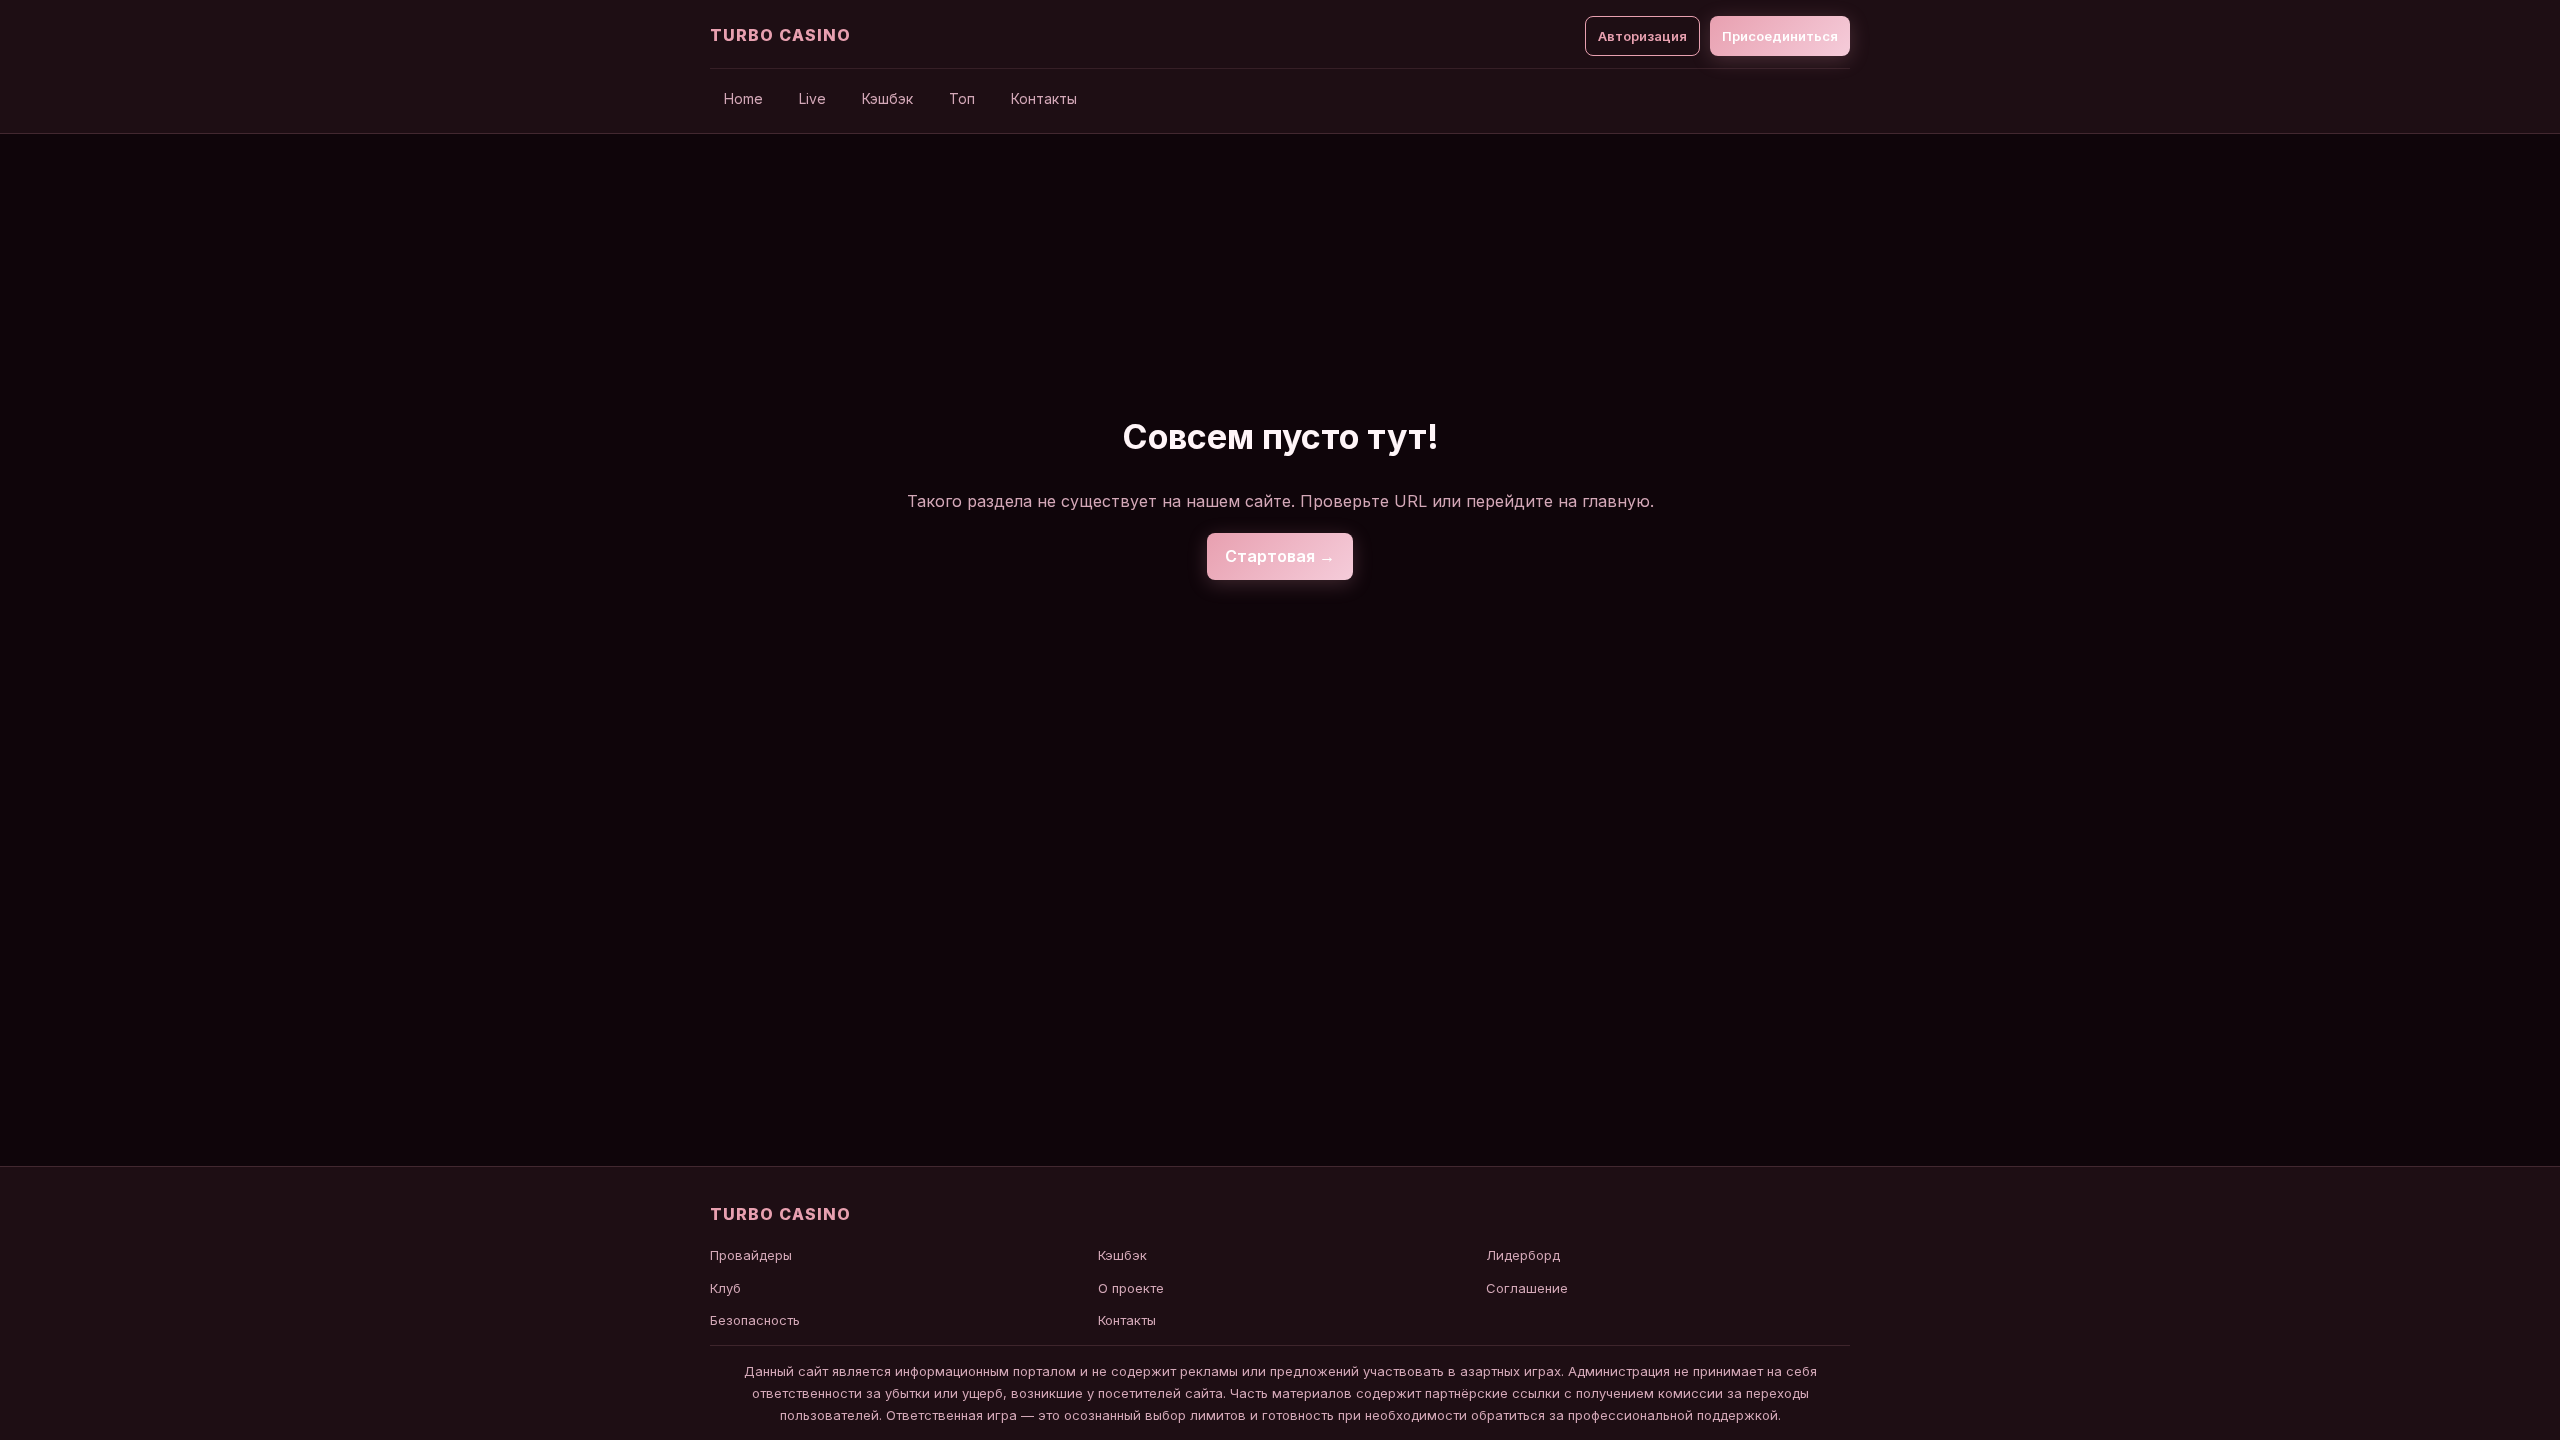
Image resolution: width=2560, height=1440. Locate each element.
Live (812, 98)
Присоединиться (1780, 36)
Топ (962, 98)
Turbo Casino (780, 35)
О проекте (1131, 1288)
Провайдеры (751, 1255)
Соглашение (1527, 1288)
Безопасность (755, 1320)
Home (743, 98)
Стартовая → (1280, 556)
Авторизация (1642, 36)
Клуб (725, 1288)
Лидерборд (1523, 1255)
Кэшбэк (887, 98)
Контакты (1044, 98)
